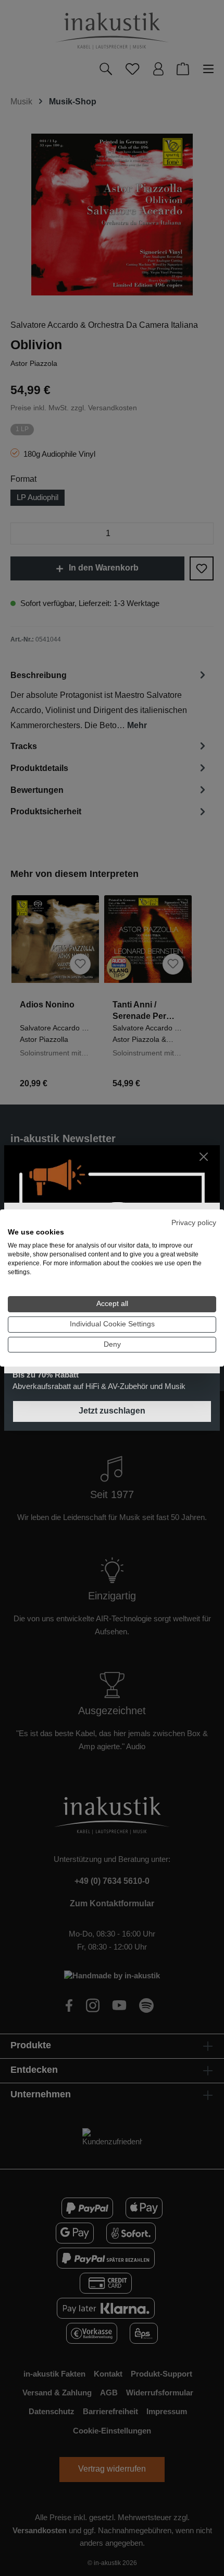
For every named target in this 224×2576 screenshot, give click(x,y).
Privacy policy (194, 1223)
